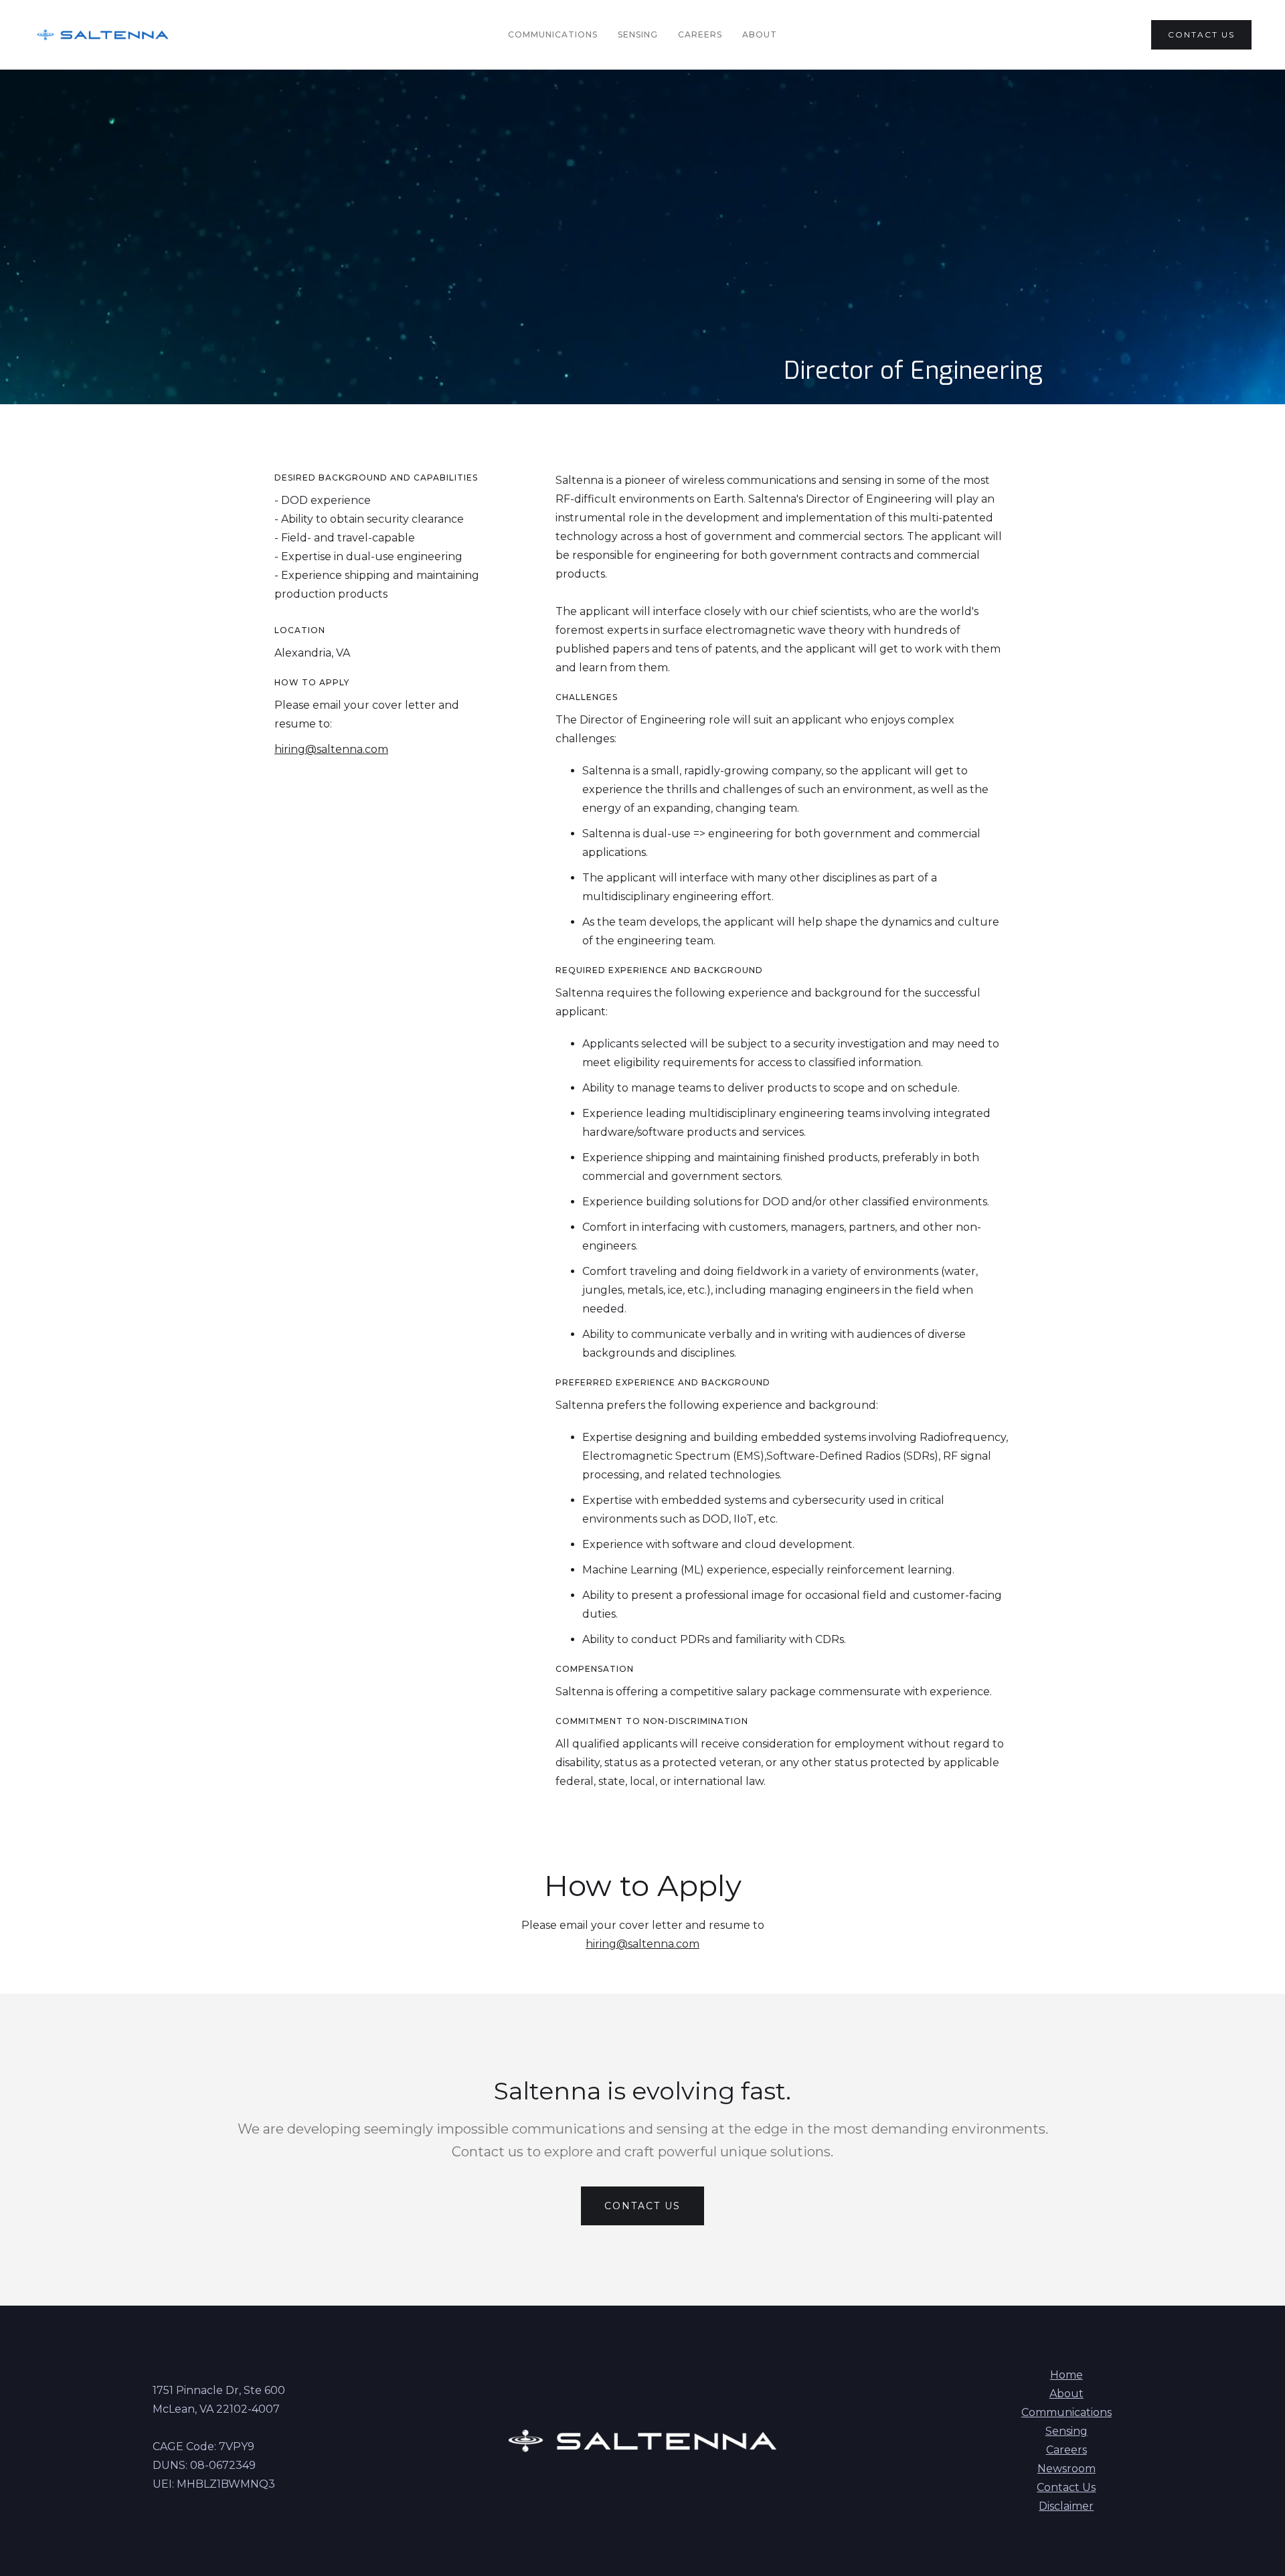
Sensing (638, 34)
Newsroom (1066, 2469)
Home (1066, 2375)
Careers (700, 34)
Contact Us (1066, 2487)
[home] (103, 35)
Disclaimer (1066, 2506)
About (760, 34)
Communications (553, 34)
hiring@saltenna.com (331, 749)
